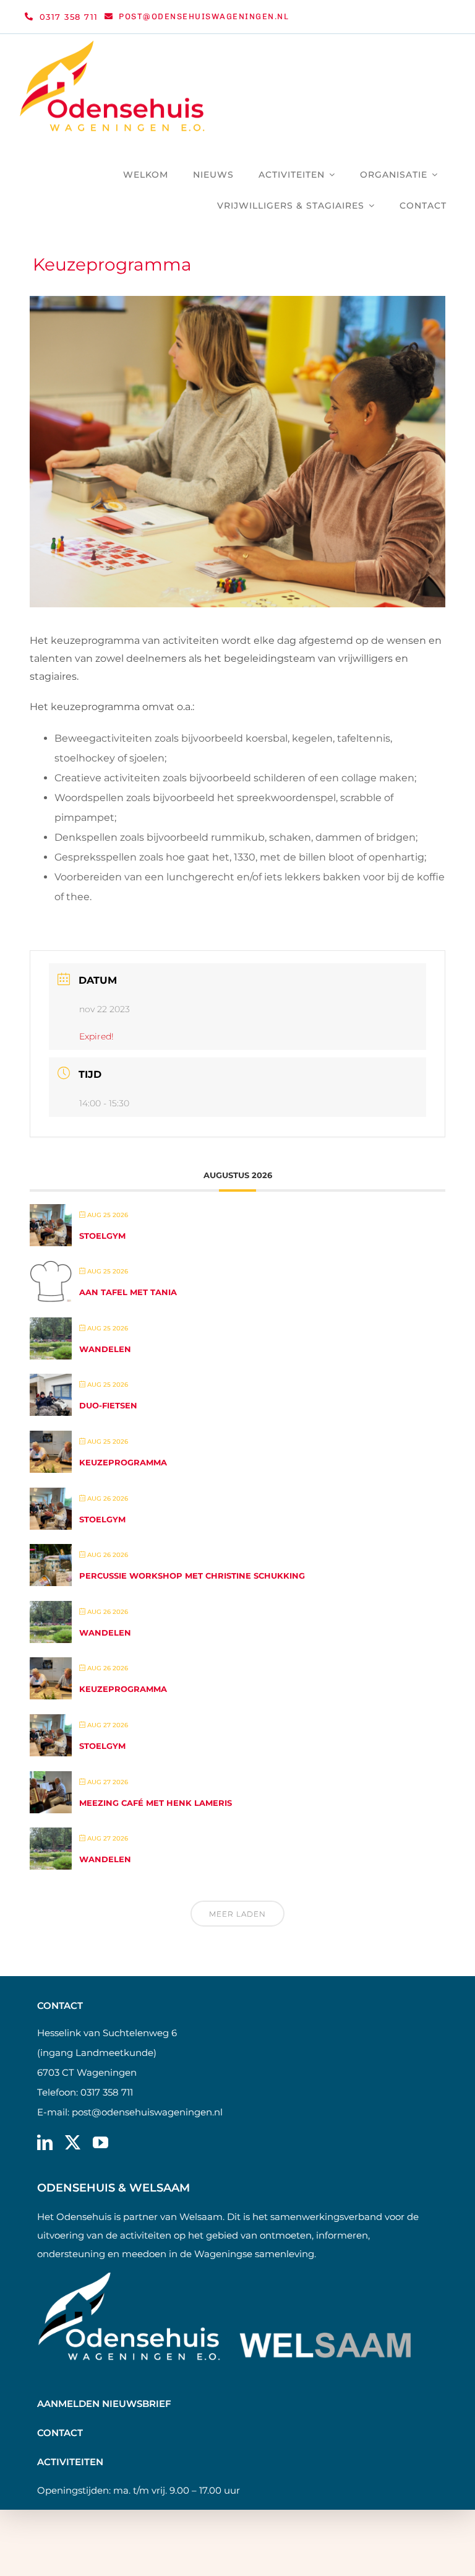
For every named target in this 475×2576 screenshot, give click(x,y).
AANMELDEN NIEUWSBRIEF (104, 2404)
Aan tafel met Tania (128, 1292)
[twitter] (73, 2142)
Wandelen (105, 1349)
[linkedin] (45, 2142)
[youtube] (101, 2142)
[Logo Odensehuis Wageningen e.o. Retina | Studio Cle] (113, 45)
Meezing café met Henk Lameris (156, 1803)
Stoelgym (102, 1236)
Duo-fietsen (108, 1405)
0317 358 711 (107, 2092)
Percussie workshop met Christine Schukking (192, 1576)
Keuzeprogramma (123, 1462)
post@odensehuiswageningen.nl (147, 2112)
